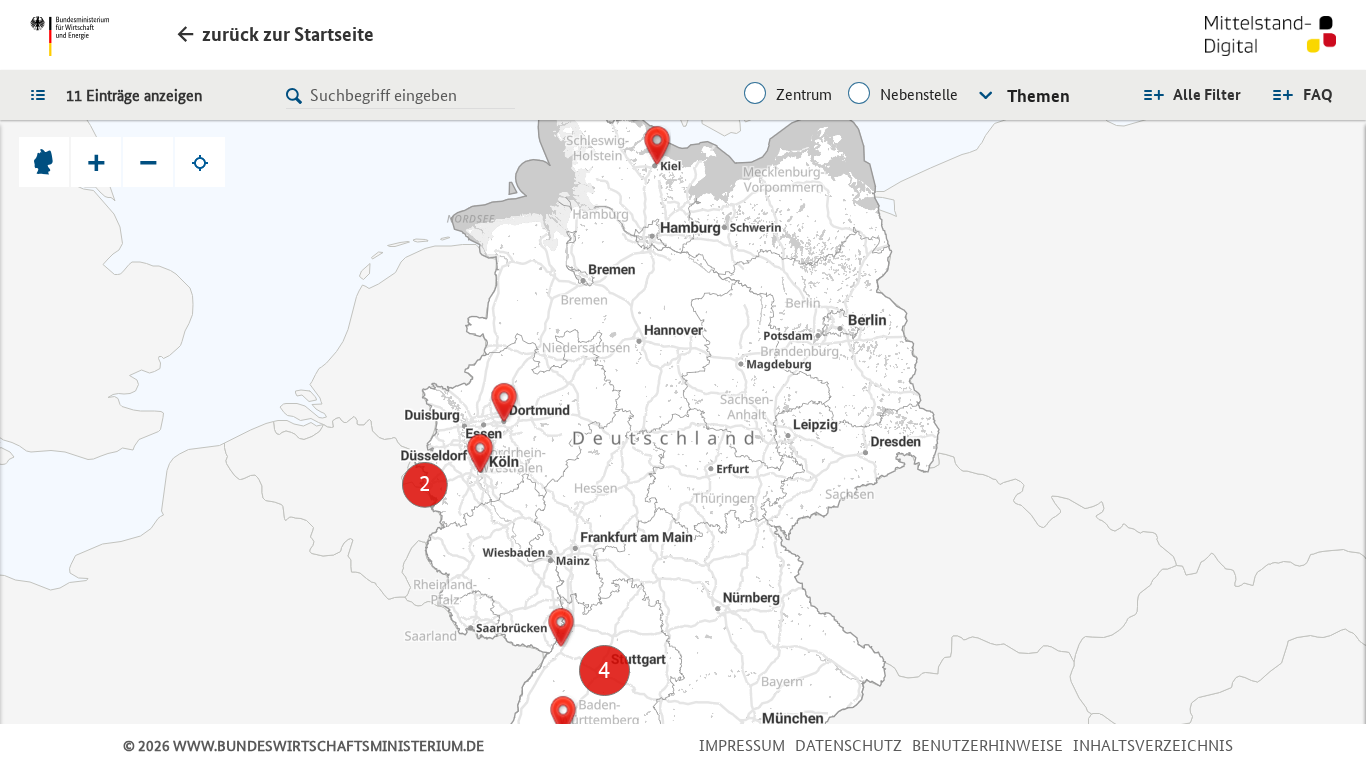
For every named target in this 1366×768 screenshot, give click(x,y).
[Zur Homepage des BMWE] (69, 36)
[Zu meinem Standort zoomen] (200, 162)
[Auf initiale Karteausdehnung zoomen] (44, 162)
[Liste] (43, 94)
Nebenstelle (919, 94)
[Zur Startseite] (1270, 38)
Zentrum (804, 94)
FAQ (1318, 94)
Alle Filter (1207, 94)
